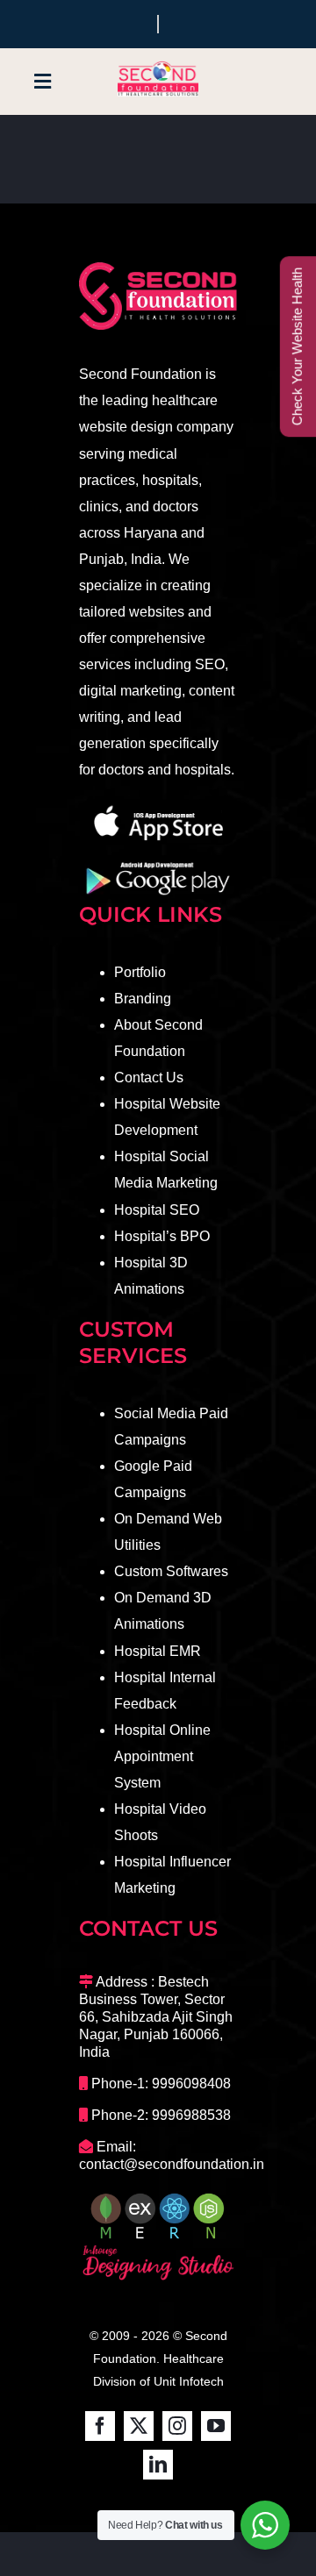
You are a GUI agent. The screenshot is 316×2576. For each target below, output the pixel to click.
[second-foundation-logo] (158, 67)
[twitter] (139, 2426)
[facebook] (100, 2426)
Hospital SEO (157, 1210)
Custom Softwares (171, 1571)
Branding (143, 999)
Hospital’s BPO (162, 1236)
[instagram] (177, 2426)
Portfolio (140, 972)
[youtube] (216, 2426)
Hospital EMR (158, 1651)
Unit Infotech (189, 2381)
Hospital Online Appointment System (162, 1756)
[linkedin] (158, 2465)
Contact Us (149, 1077)
